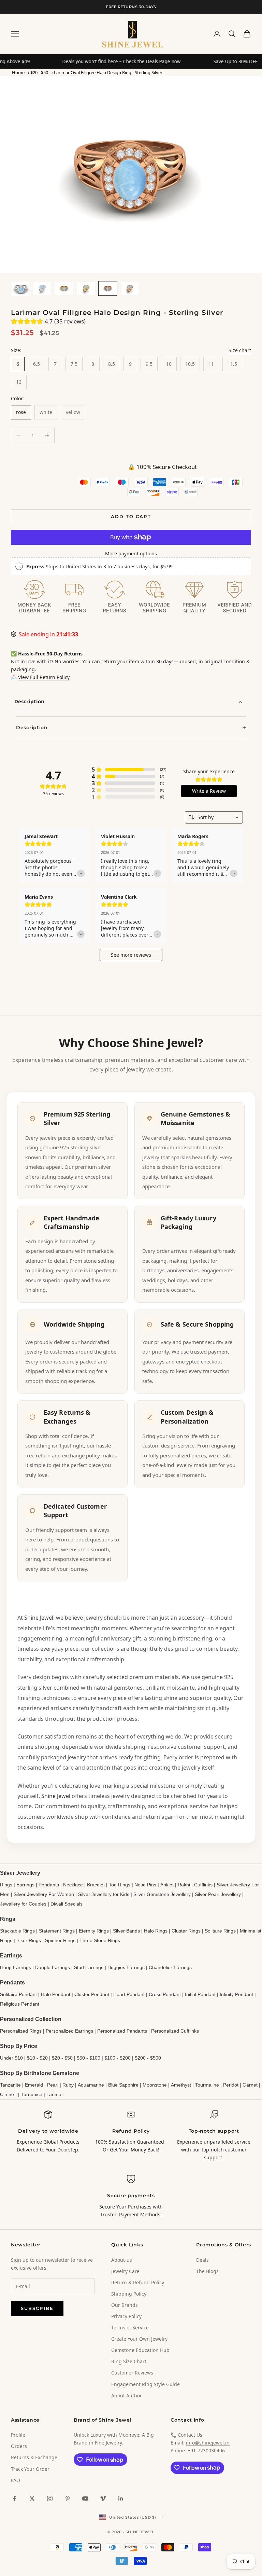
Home (18, 72)
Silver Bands (126, 1931)
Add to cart (131, 516)
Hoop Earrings (16, 1967)
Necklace (73, 1885)
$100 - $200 (118, 2058)
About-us (122, 2260)
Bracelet (96, 1885)
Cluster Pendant (92, 1994)
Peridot (231, 2085)
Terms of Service (130, 2328)
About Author (127, 2395)
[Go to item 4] (86, 288)
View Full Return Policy (44, 677)
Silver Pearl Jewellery (218, 1894)
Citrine (7, 2094)
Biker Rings (29, 1940)
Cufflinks (203, 1885)
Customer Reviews (132, 2373)
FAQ (16, 2480)
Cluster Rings (186, 1931)
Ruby (68, 2085)
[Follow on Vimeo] (103, 2498)
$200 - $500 (148, 2058)
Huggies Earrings (126, 1967)
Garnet (250, 2085)
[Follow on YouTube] (85, 2498)
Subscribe (37, 2308)
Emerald (34, 2085)
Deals (202, 2260)
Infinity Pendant (236, 1994)
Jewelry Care (125, 2271)
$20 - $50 (39, 72)
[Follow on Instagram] (50, 2498)
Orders (19, 2446)
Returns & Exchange (34, 2457)
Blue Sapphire (123, 2085)
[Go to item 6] (130, 288)
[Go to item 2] (42, 288)
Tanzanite (10, 2085)
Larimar (55, 2094)
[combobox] (214, 817)
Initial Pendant (200, 1994)
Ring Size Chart (129, 2361)
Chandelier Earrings (170, 1967)
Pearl (53, 2085)
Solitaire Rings (220, 1931)
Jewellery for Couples (23, 1904)
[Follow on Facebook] (14, 2498)
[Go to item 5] (108, 288)
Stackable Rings (17, 1931)
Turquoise (32, 2094)
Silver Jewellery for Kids (104, 1894)
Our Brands (125, 2305)
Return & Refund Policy (138, 2282)
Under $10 (11, 2058)
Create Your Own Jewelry (139, 2339)
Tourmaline (207, 2085)
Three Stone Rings (100, 1940)
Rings (6, 1885)
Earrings (25, 1885)
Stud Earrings (89, 1967)
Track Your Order (30, 2469)
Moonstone (155, 2085)
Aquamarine (91, 2085)
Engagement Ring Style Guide (145, 2384)
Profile (18, 2435)
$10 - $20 (37, 2058)
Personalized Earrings (69, 2031)
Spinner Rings (60, 1940)
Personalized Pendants (122, 2031)
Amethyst (181, 2085)
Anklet (167, 1885)
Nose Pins (145, 1885)
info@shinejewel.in (208, 2443)
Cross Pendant (165, 1994)
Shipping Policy (129, 2294)
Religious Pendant (20, 2004)
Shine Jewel (39, 1618)
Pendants (49, 1885)
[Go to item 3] (64, 288)
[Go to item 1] (20, 289)
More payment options (131, 553)
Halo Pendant (56, 1994)
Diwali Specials (67, 1904)
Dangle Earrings (53, 1967)
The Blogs (207, 2271)
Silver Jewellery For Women (44, 1894)
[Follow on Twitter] (32, 2498)
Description (29, 701)
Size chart (240, 350)
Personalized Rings (21, 2031)
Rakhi (184, 1885)
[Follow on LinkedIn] (121, 2498)
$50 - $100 (89, 2058)
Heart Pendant (129, 1994)
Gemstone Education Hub (140, 2350)
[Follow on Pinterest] (68, 2498)
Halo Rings (156, 1931)
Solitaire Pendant (18, 1994)
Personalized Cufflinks (175, 2031)
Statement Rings (57, 1931)
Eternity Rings (94, 1931)
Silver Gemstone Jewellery (162, 1894)
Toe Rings (120, 1885)
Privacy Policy (126, 2316)
